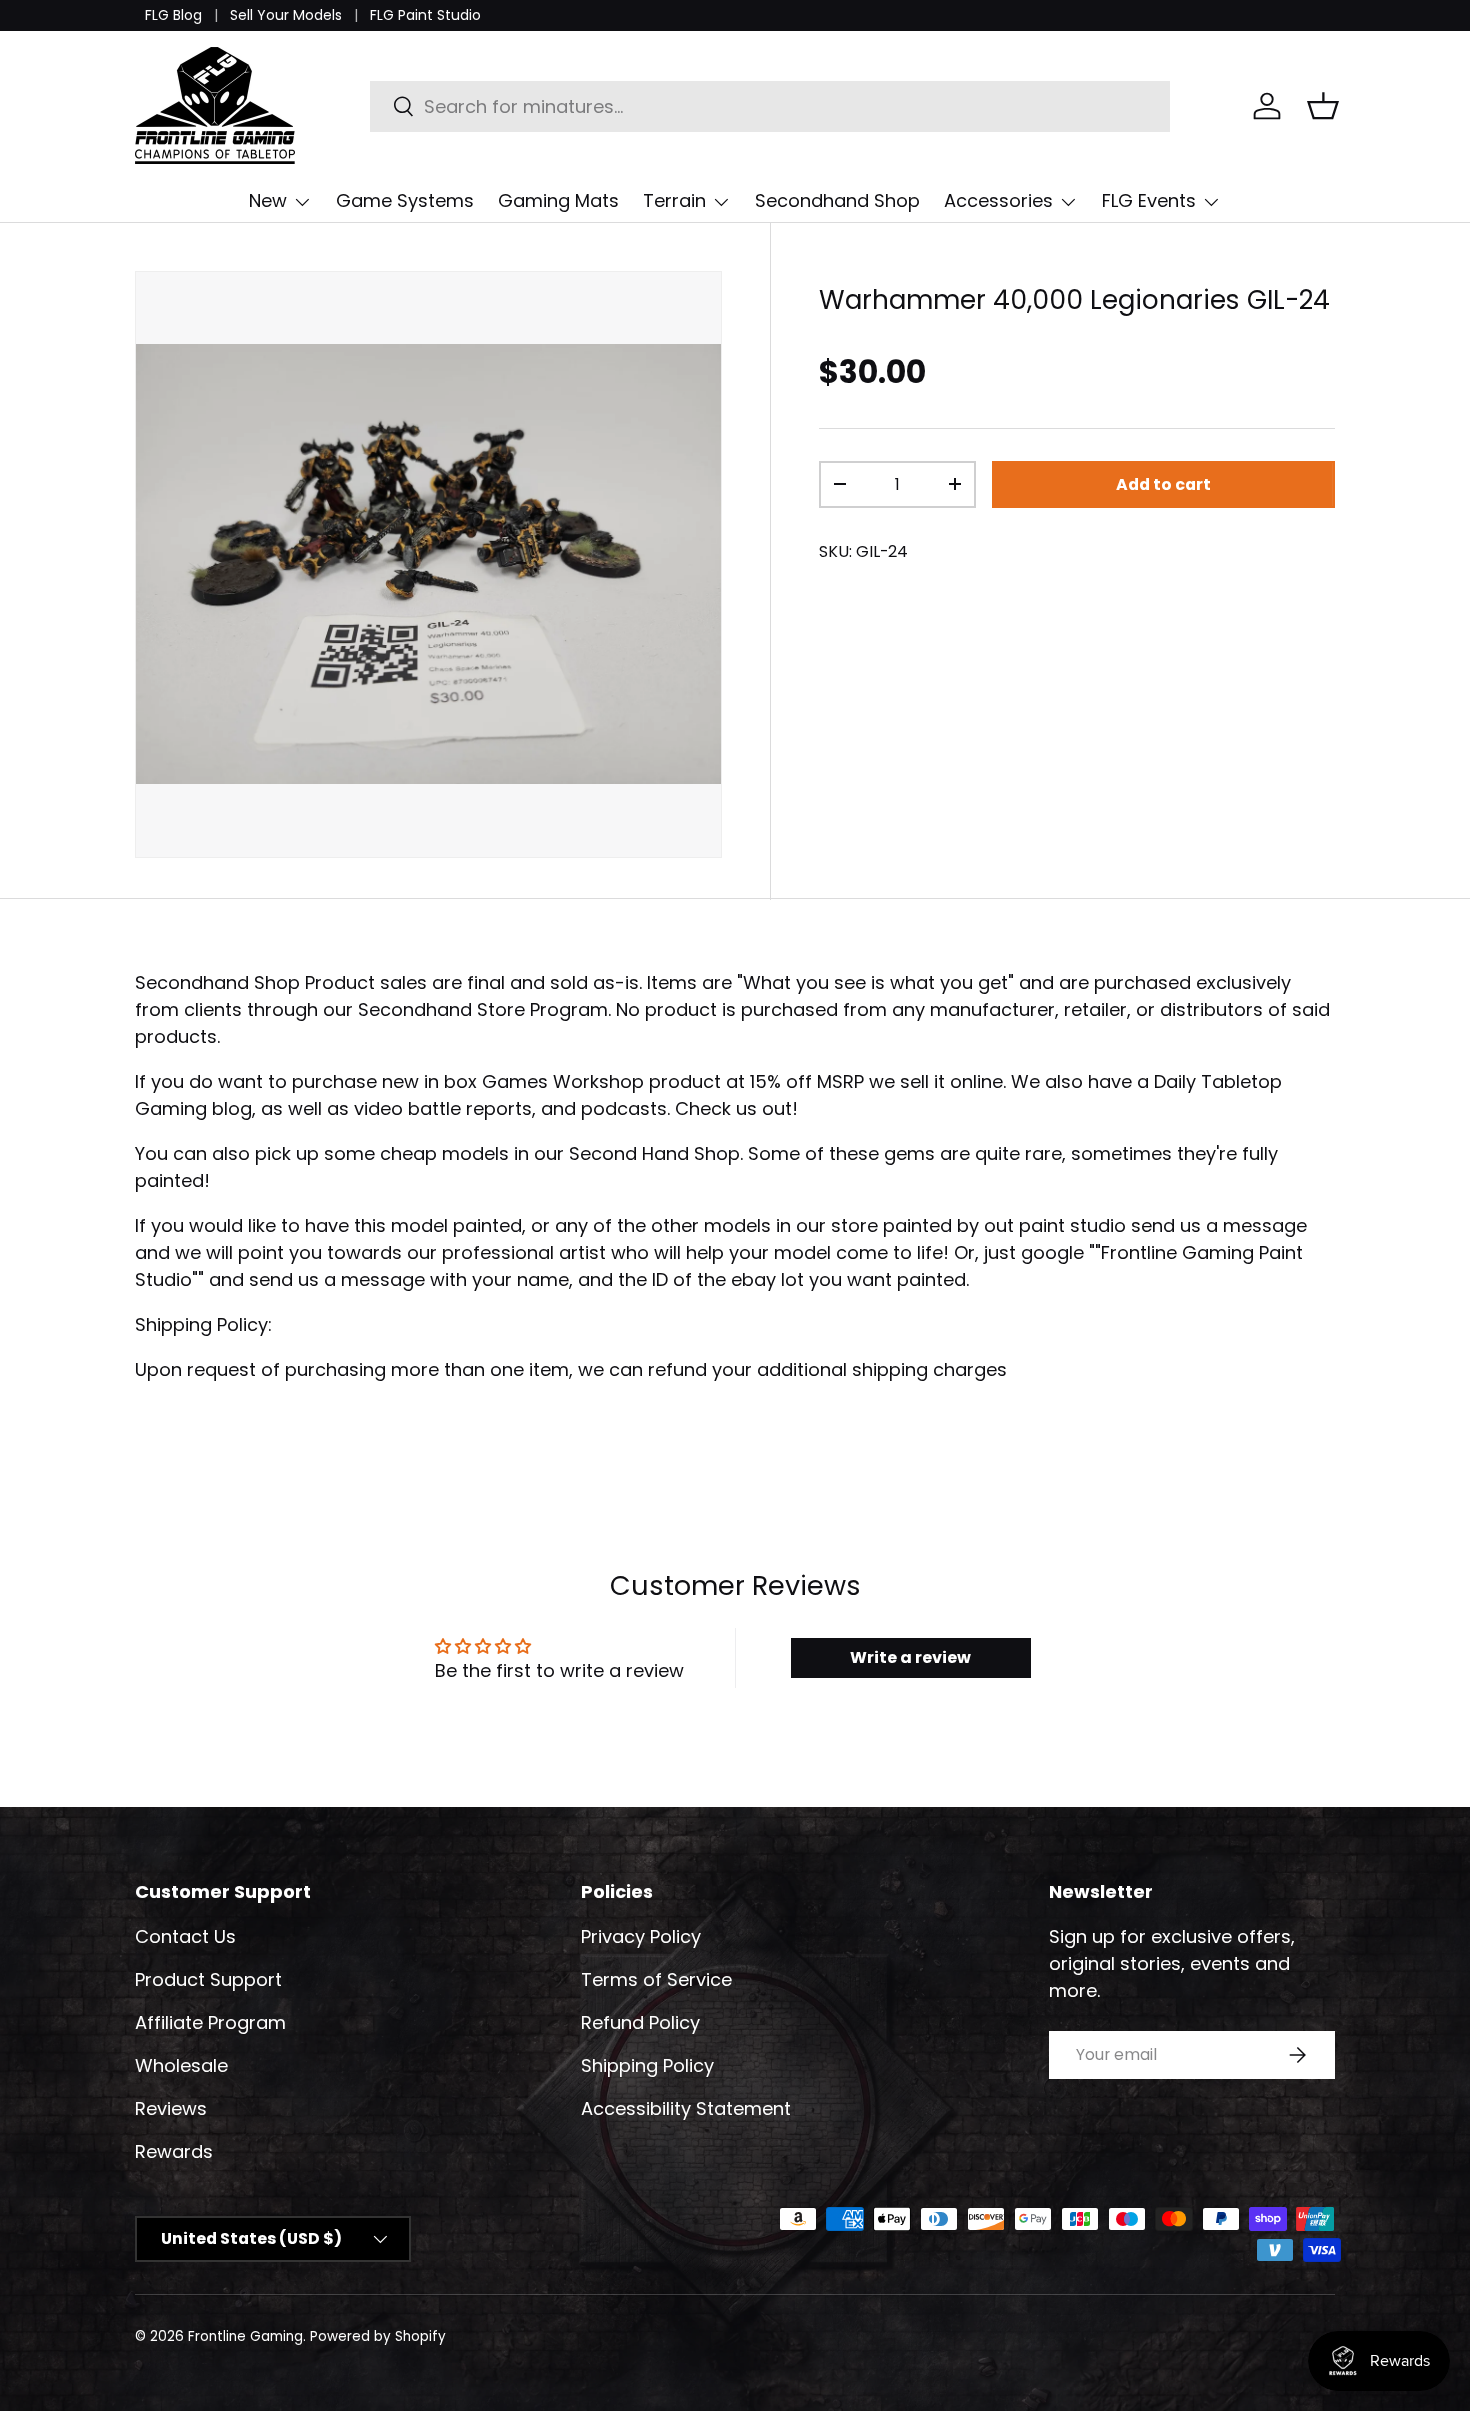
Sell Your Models (286, 15)
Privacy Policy (641, 1936)
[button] (1323, 106)
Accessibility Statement (686, 2108)
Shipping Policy (647, 2065)
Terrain (674, 200)
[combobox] (770, 106)
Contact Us (185, 1936)
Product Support (208, 1979)
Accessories (998, 200)
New (268, 200)
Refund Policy (640, 2022)
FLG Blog (173, 15)
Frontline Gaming (245, 2336)
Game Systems (405, 200)
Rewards (174, 2151)
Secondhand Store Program (483, 1009)
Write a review (910, 1657)
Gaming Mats (558, 200)
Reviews (171, 2108)
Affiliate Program (210, 2022)
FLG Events (1149, 200)
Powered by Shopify (378, 2336)
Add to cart (1163, 484)
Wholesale (181, 2065)
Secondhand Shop (837, 200)
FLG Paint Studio (425, 15)
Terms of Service (656, 1979)
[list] (428, 564)
